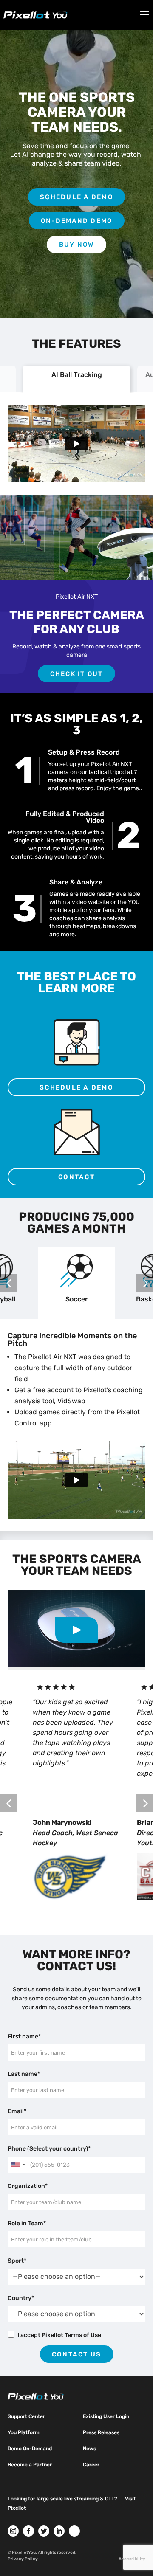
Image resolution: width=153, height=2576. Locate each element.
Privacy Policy (23, 2559)
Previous (8, 1283)
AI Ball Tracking (77, 375)
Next (144, 1283)
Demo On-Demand (30, 2449)
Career (91, 2465)
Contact (76, 1177)
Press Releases (101, 2432)
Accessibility (132, 2559)
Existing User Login (106, 2416)
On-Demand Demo (77, 221)
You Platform (24, 2432)
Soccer (77, 1299)
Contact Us (77, 2354)
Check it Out (77, 674)
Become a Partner (30, 2465)
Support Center (26, 2416)
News (89, 2449)
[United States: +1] (18, 2165)
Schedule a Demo (76, 197)
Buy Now (77, 245)
